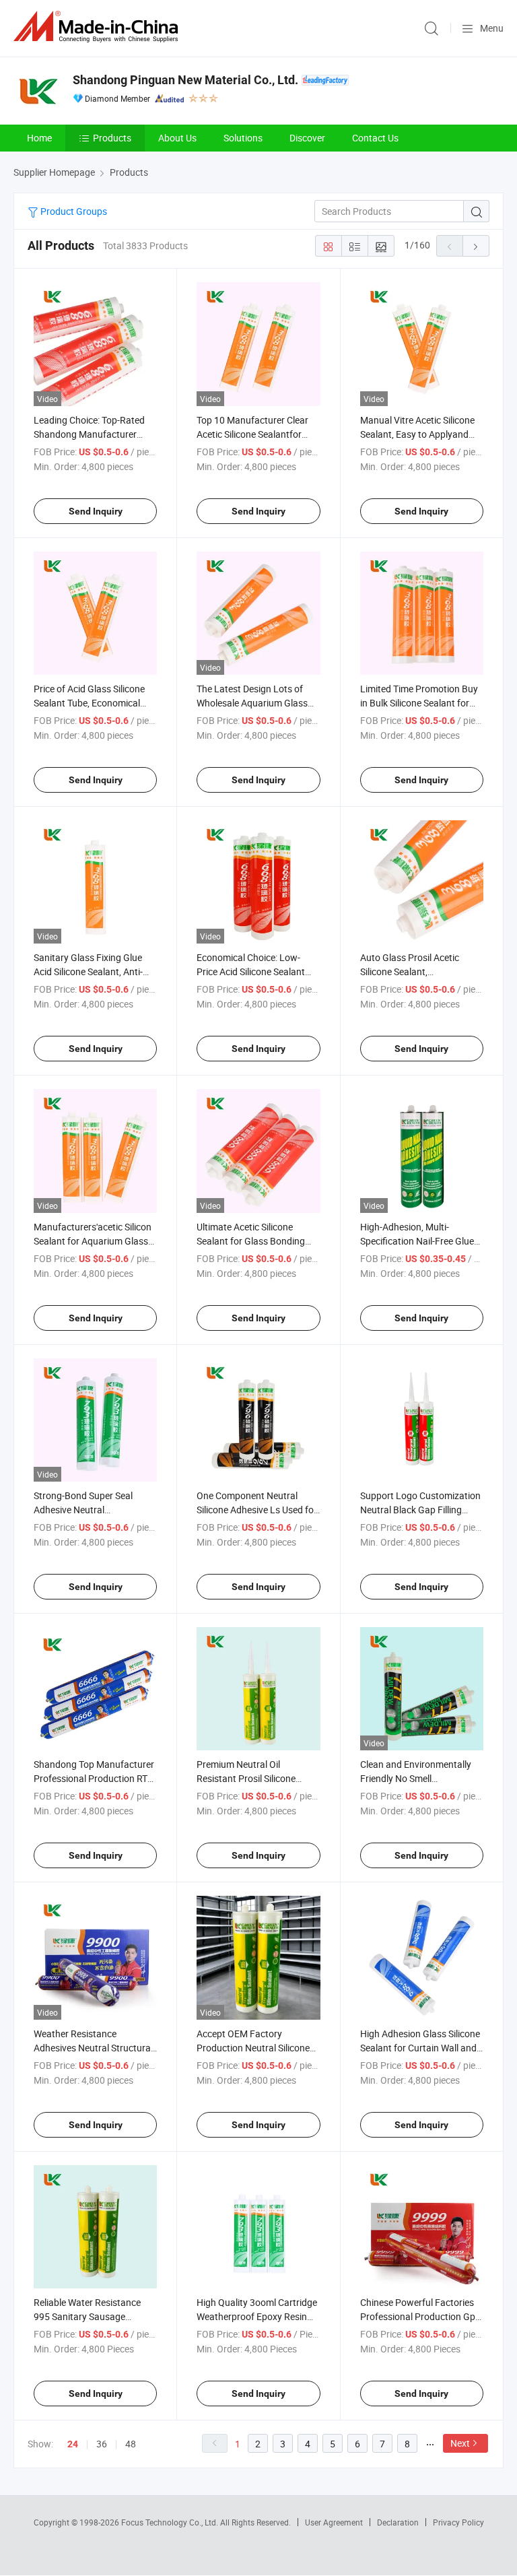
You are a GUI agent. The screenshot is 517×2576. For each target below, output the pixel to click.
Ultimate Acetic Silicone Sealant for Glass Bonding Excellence (251, 1241)
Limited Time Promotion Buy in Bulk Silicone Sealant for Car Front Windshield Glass (419, 703)
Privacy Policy (458, 2522)
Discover (307, 138)
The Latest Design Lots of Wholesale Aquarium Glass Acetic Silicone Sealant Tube (254, 703)
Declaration (398, 2522)
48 (131, 2444)
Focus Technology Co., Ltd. (171, 2522)
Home (39, 138)
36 (102, 2444)
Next (460, 2443)
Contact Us (375, 138)
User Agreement (334, 2522)
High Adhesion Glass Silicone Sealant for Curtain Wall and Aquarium (420, 2048)
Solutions (243, 138)
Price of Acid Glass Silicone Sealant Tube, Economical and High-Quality (89, 703)
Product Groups (73, 211)
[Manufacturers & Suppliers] (98, 27)
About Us (177, 138)
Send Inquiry (96, 511)
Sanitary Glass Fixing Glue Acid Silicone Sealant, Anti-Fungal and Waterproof (88, 971)
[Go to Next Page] (476, 246)
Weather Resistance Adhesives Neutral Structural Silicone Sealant (93, 2048)
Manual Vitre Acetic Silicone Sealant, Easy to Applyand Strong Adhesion (417, 434)
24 (73, 2444)
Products (112, 138)
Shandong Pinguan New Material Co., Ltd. (185, 80)
